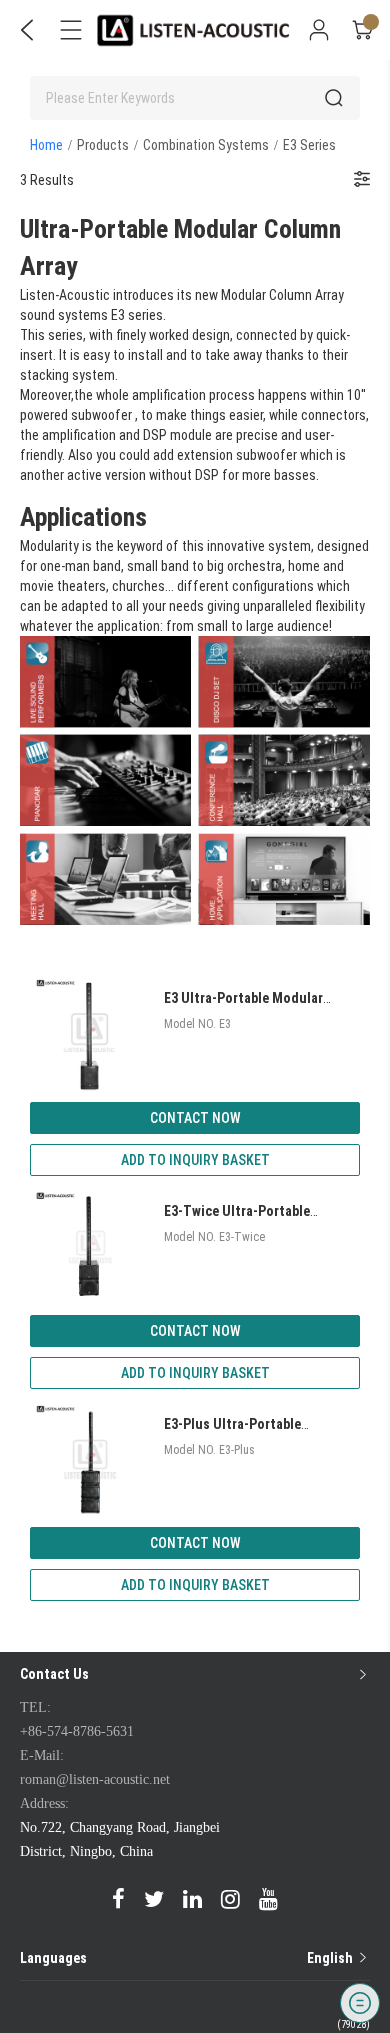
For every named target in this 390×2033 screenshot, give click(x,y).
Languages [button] (188, 1958)
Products (103, 145)
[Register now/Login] (319, 30)
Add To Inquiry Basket (195, 1160)
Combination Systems (206, 145)
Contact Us (54, 1674)
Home (46, 145)
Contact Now (195, 1118)
